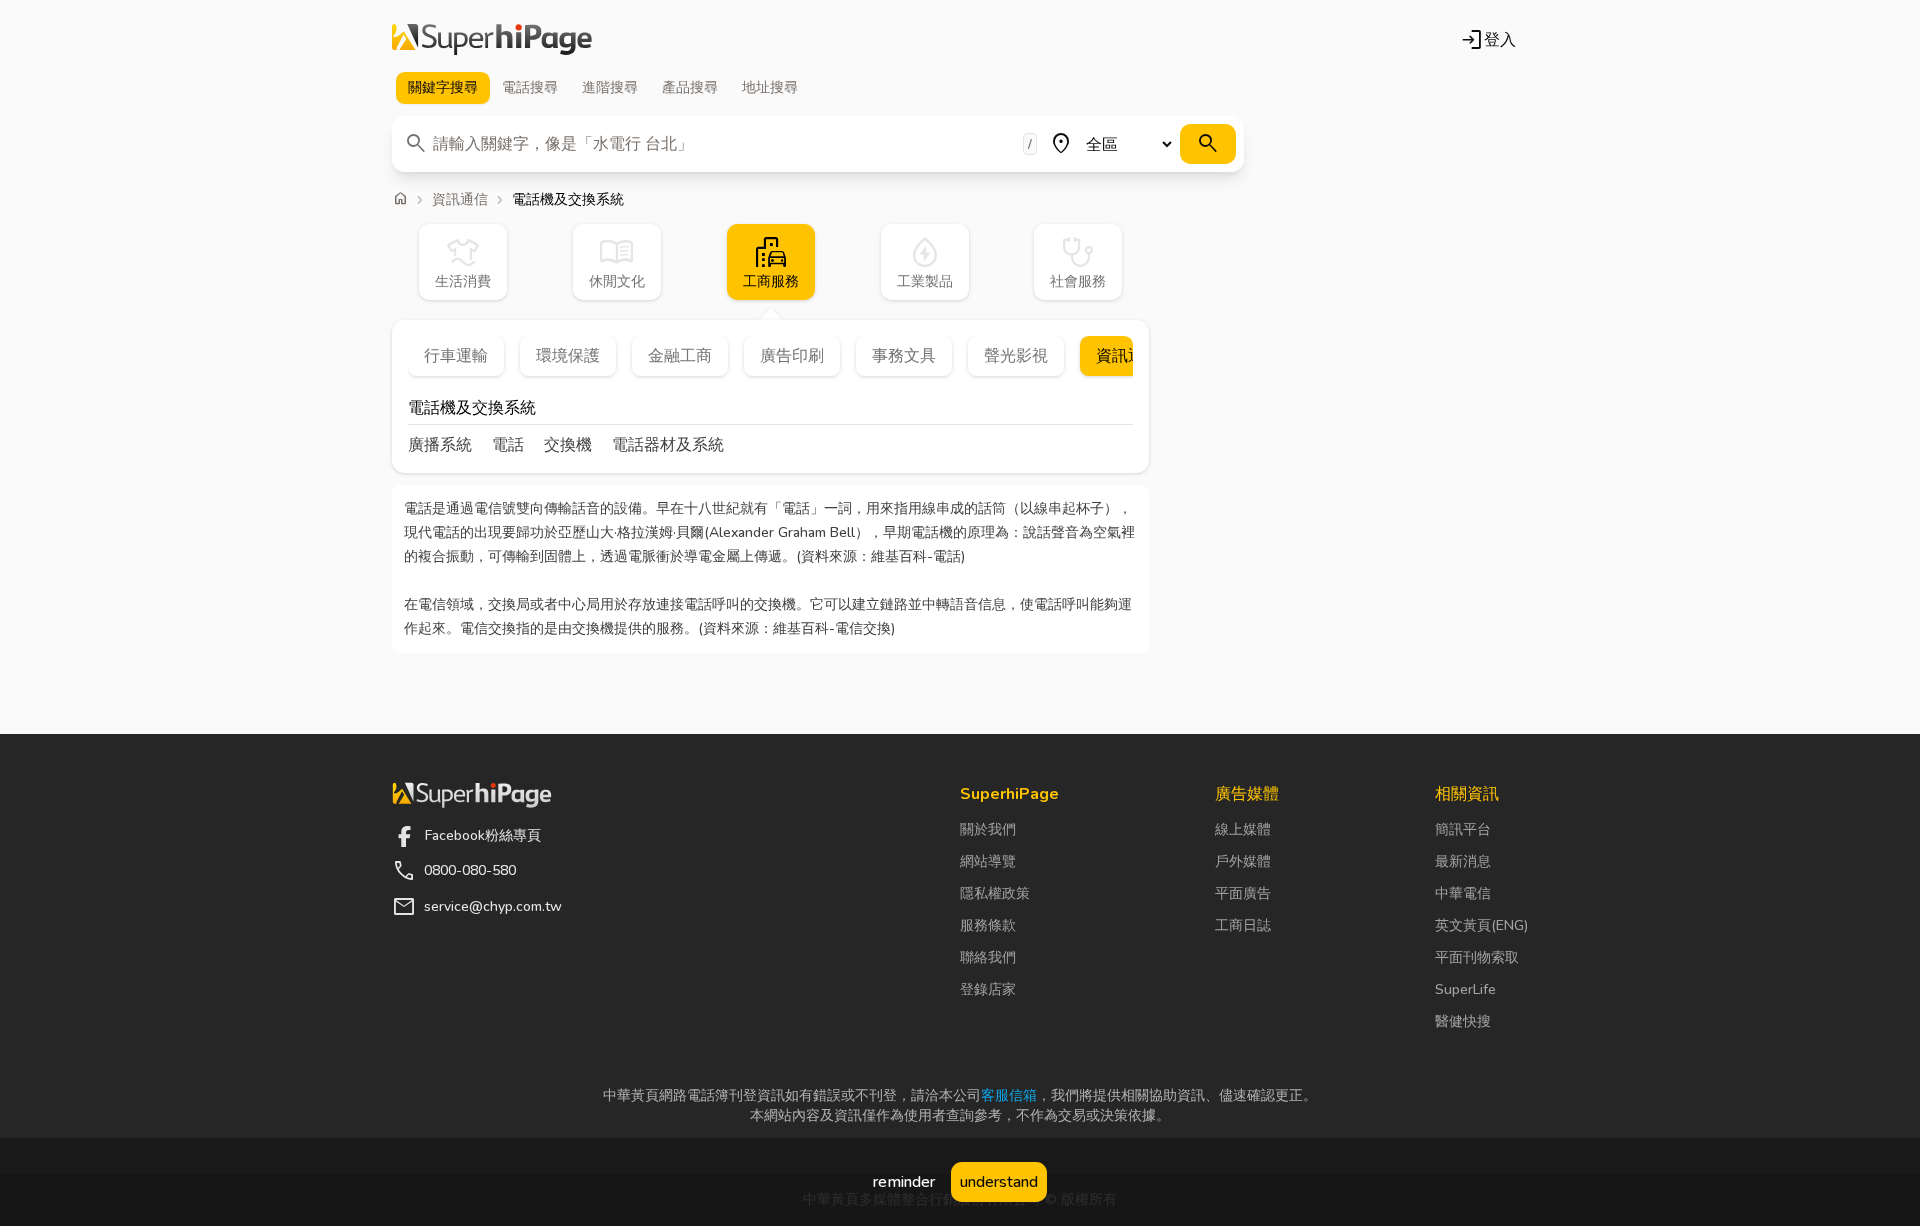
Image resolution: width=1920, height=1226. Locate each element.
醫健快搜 (1463, 1021)
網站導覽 (988, 861)
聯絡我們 (988, 957)
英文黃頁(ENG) (1481, 925)
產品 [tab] (690, 87)
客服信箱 (1009, 1095)
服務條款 (988, 925)
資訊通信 (460, 200)
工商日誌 (1243, 925)
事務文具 (904, 356)
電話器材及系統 (668, 445)
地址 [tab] (770, 87)
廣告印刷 (792, 356)
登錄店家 (988, 989)
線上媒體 (1243, 829)
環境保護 (568, 356)
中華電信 (1463, 893)
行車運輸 (456, 356)
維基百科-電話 (916, 556)
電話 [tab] (530, 87)
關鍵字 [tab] (443, 87)
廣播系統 (440, 445)
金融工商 (680, 356)
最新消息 (1463, 861)
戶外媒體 (1243, 861)
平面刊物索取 (1477, 957)
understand (999, 1182)
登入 (1488, 40)
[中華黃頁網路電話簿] (492, 40)
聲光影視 (1016, 356)
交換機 (568, 445)
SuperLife (1465, 989)
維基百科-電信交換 (832, 628)
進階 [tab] (610, 87)
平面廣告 (1243, 893)
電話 (508, 445)
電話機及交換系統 (472, 409)
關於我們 (988, 829)
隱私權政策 (995, 893)
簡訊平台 (1463, 829)
